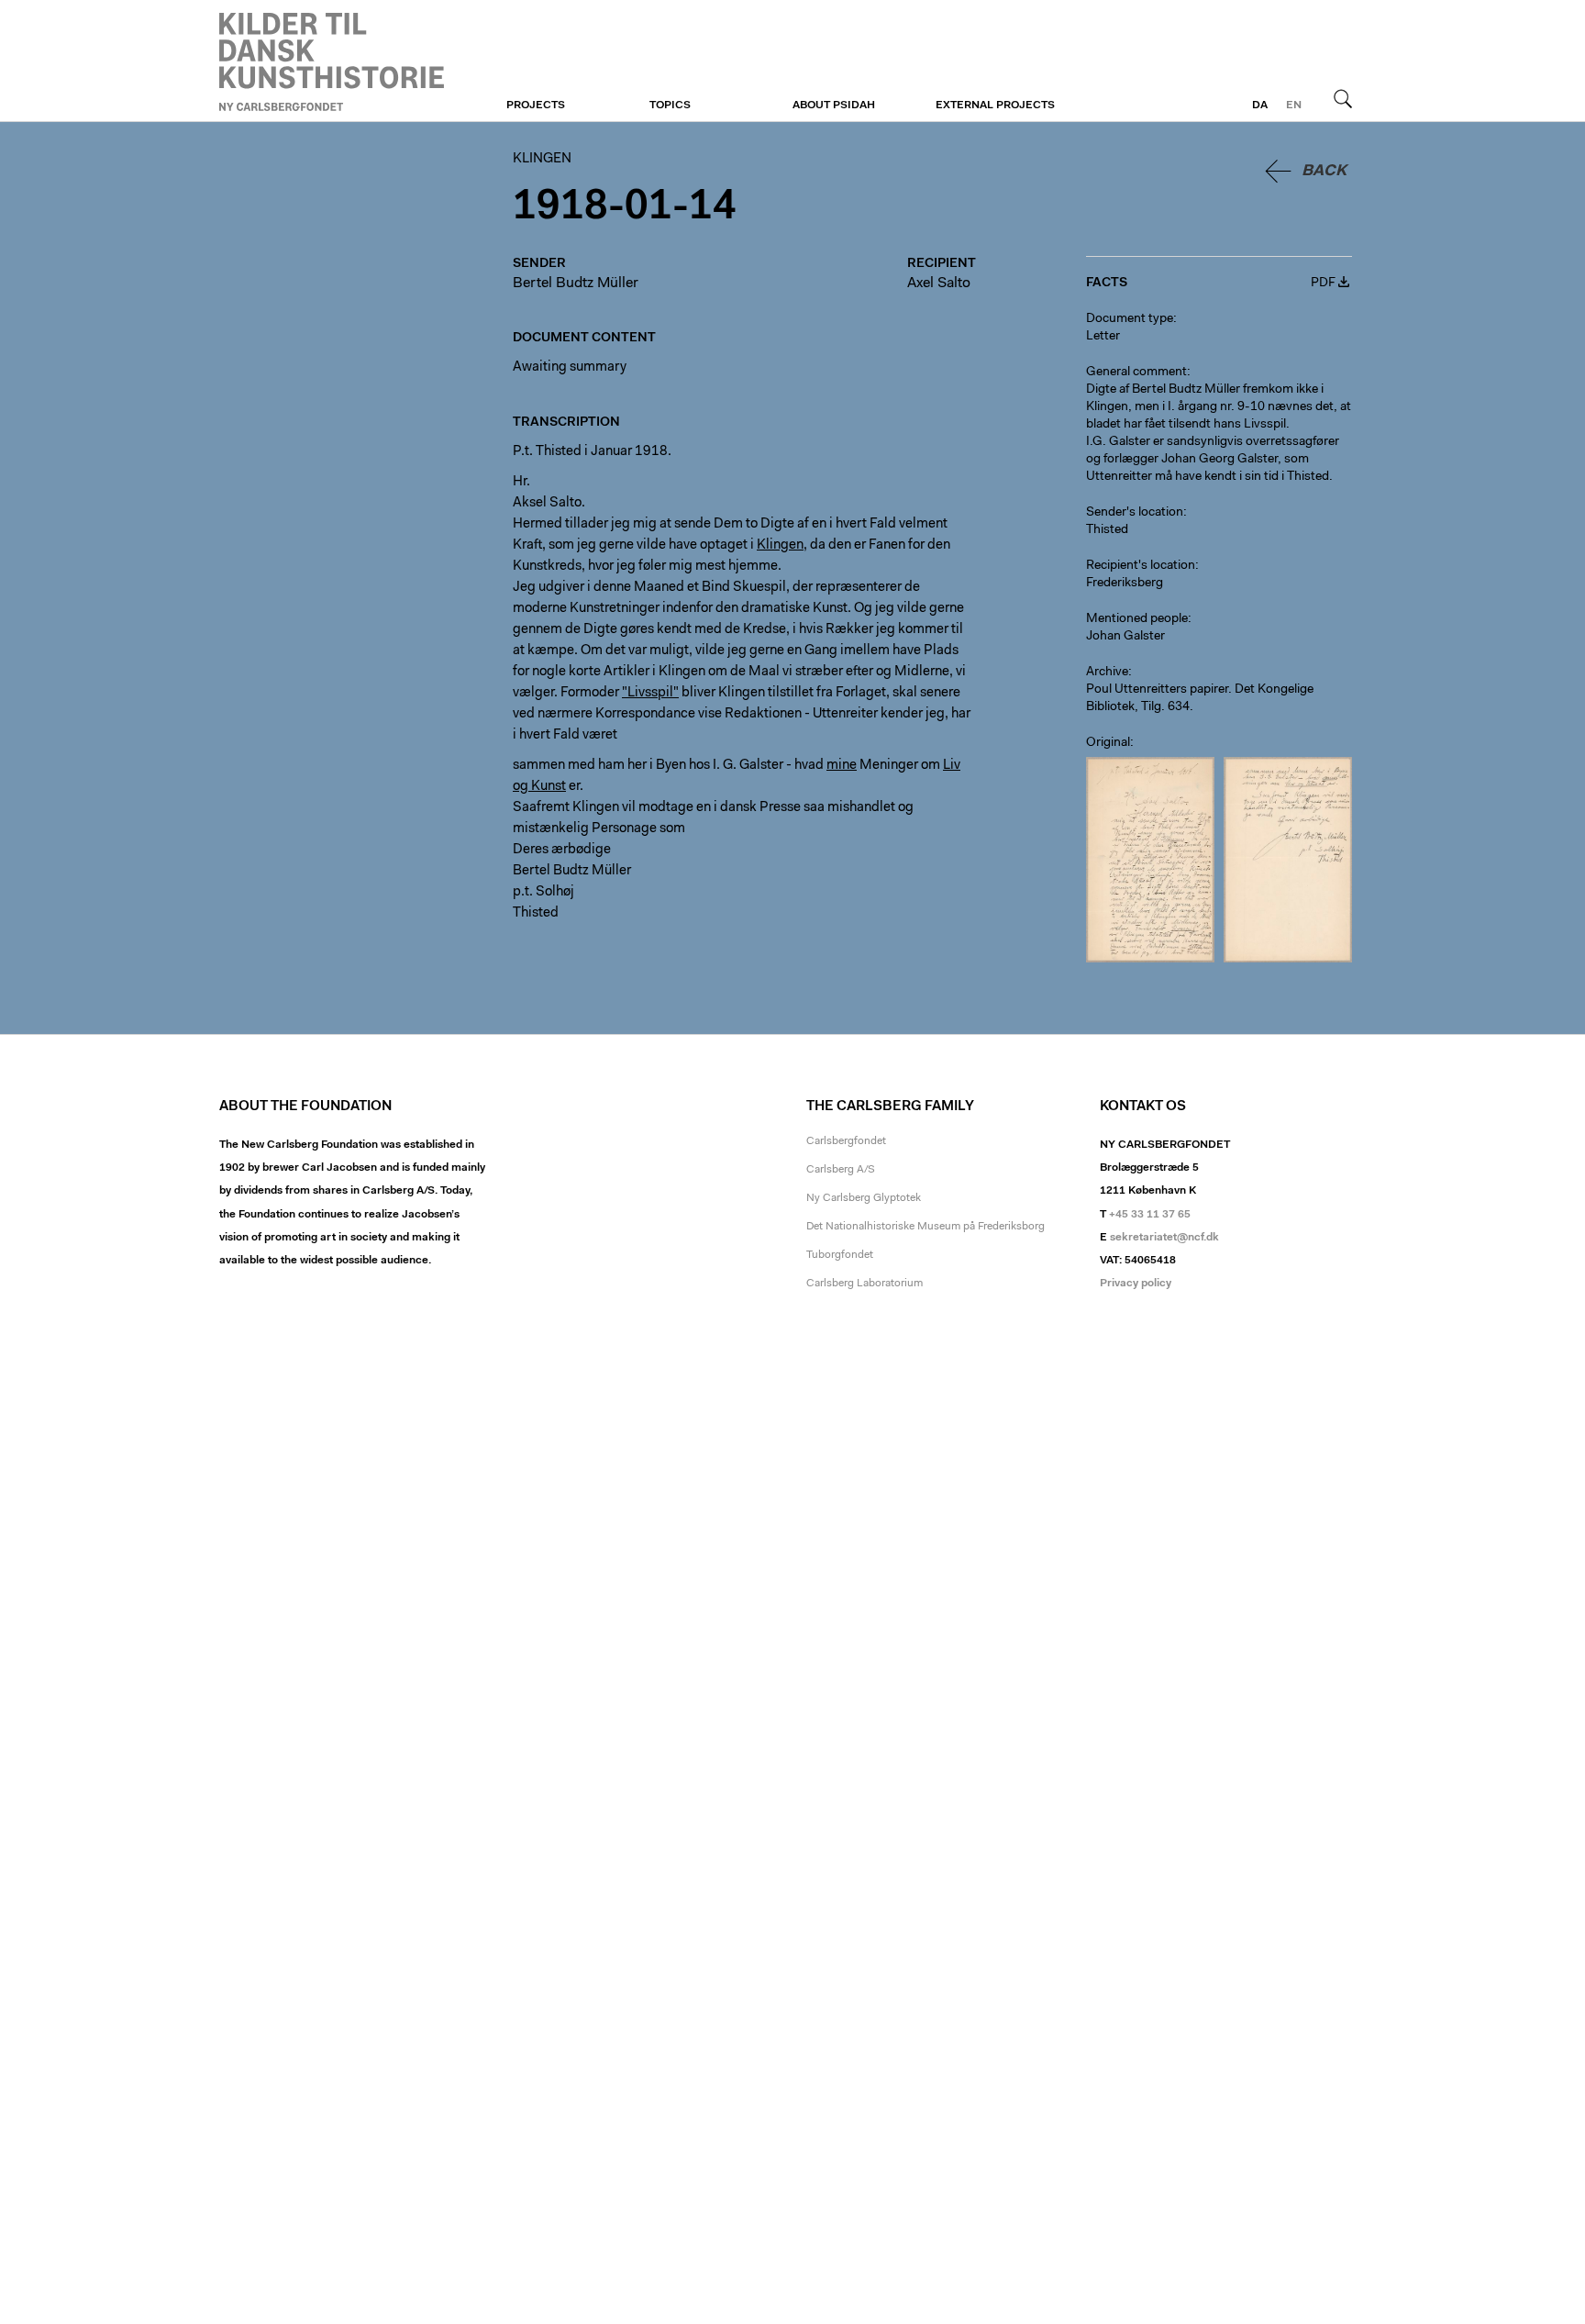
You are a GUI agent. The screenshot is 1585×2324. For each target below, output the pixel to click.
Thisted (1107, 530)
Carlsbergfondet (846, 1141)
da (1260, 106)
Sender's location (1135, 513)
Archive (1107, 673)
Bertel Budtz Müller (576, 284)
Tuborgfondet (840, 1255)
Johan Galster (1125, 637)
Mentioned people (1137, 619)
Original (1108, 743)
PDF (1323, 284)
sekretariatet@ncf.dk (1164, 1238)
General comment (1136, 373)
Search (1343, 98)
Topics (670, 106)
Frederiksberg (1125, 584)
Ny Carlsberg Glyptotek (864, 1198)
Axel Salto (939, 284)
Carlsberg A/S (841, 1170)
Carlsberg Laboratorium (865, 1284)
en (1294, 106)
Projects (536, 106)
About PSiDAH (834, 106)
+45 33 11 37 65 (1150, 1215)
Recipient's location (1141, 566)
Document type (1130, 319)
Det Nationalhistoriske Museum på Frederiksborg (926, 1227)
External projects (995, 106)
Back (1324, 171)
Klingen (332, 61)
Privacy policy (1136, 1284)
